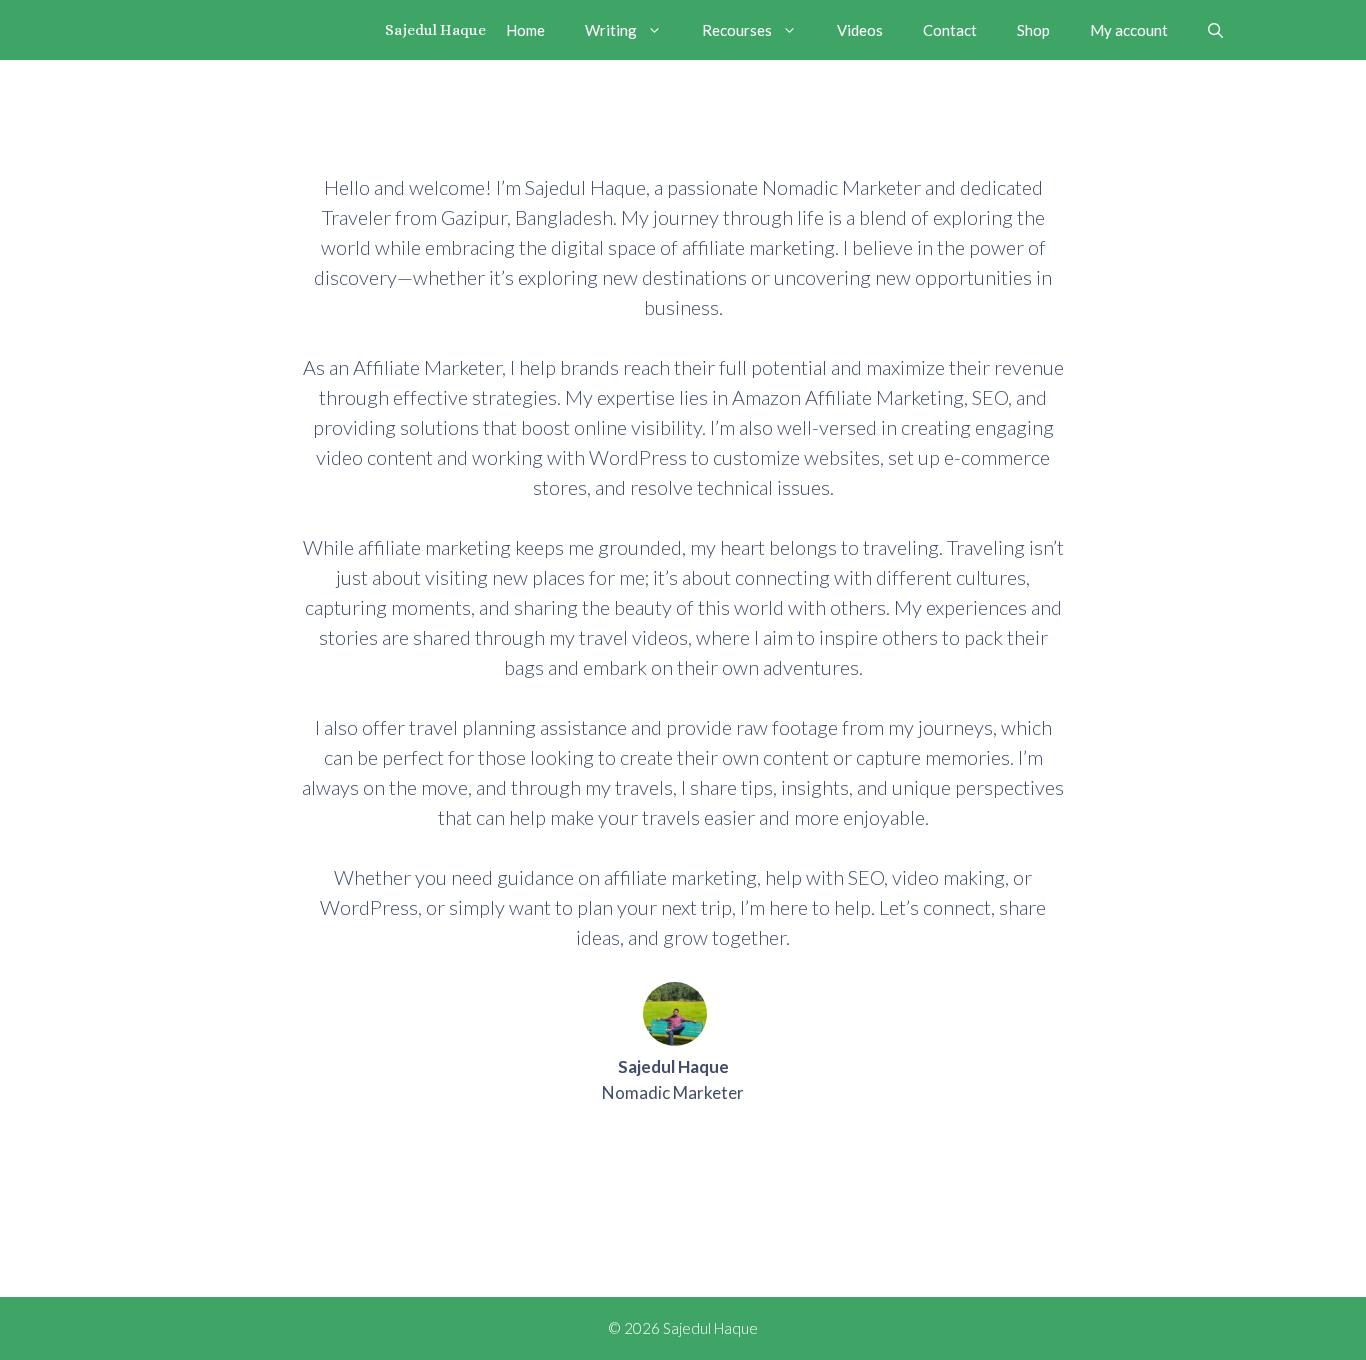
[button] (1215, 30)
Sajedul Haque (435, 30)
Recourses (737, 30)
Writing (611, 30)
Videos (860, 30)
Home (525, 30)
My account (1129, 30)
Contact (950, 30)
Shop (1033, 30)
